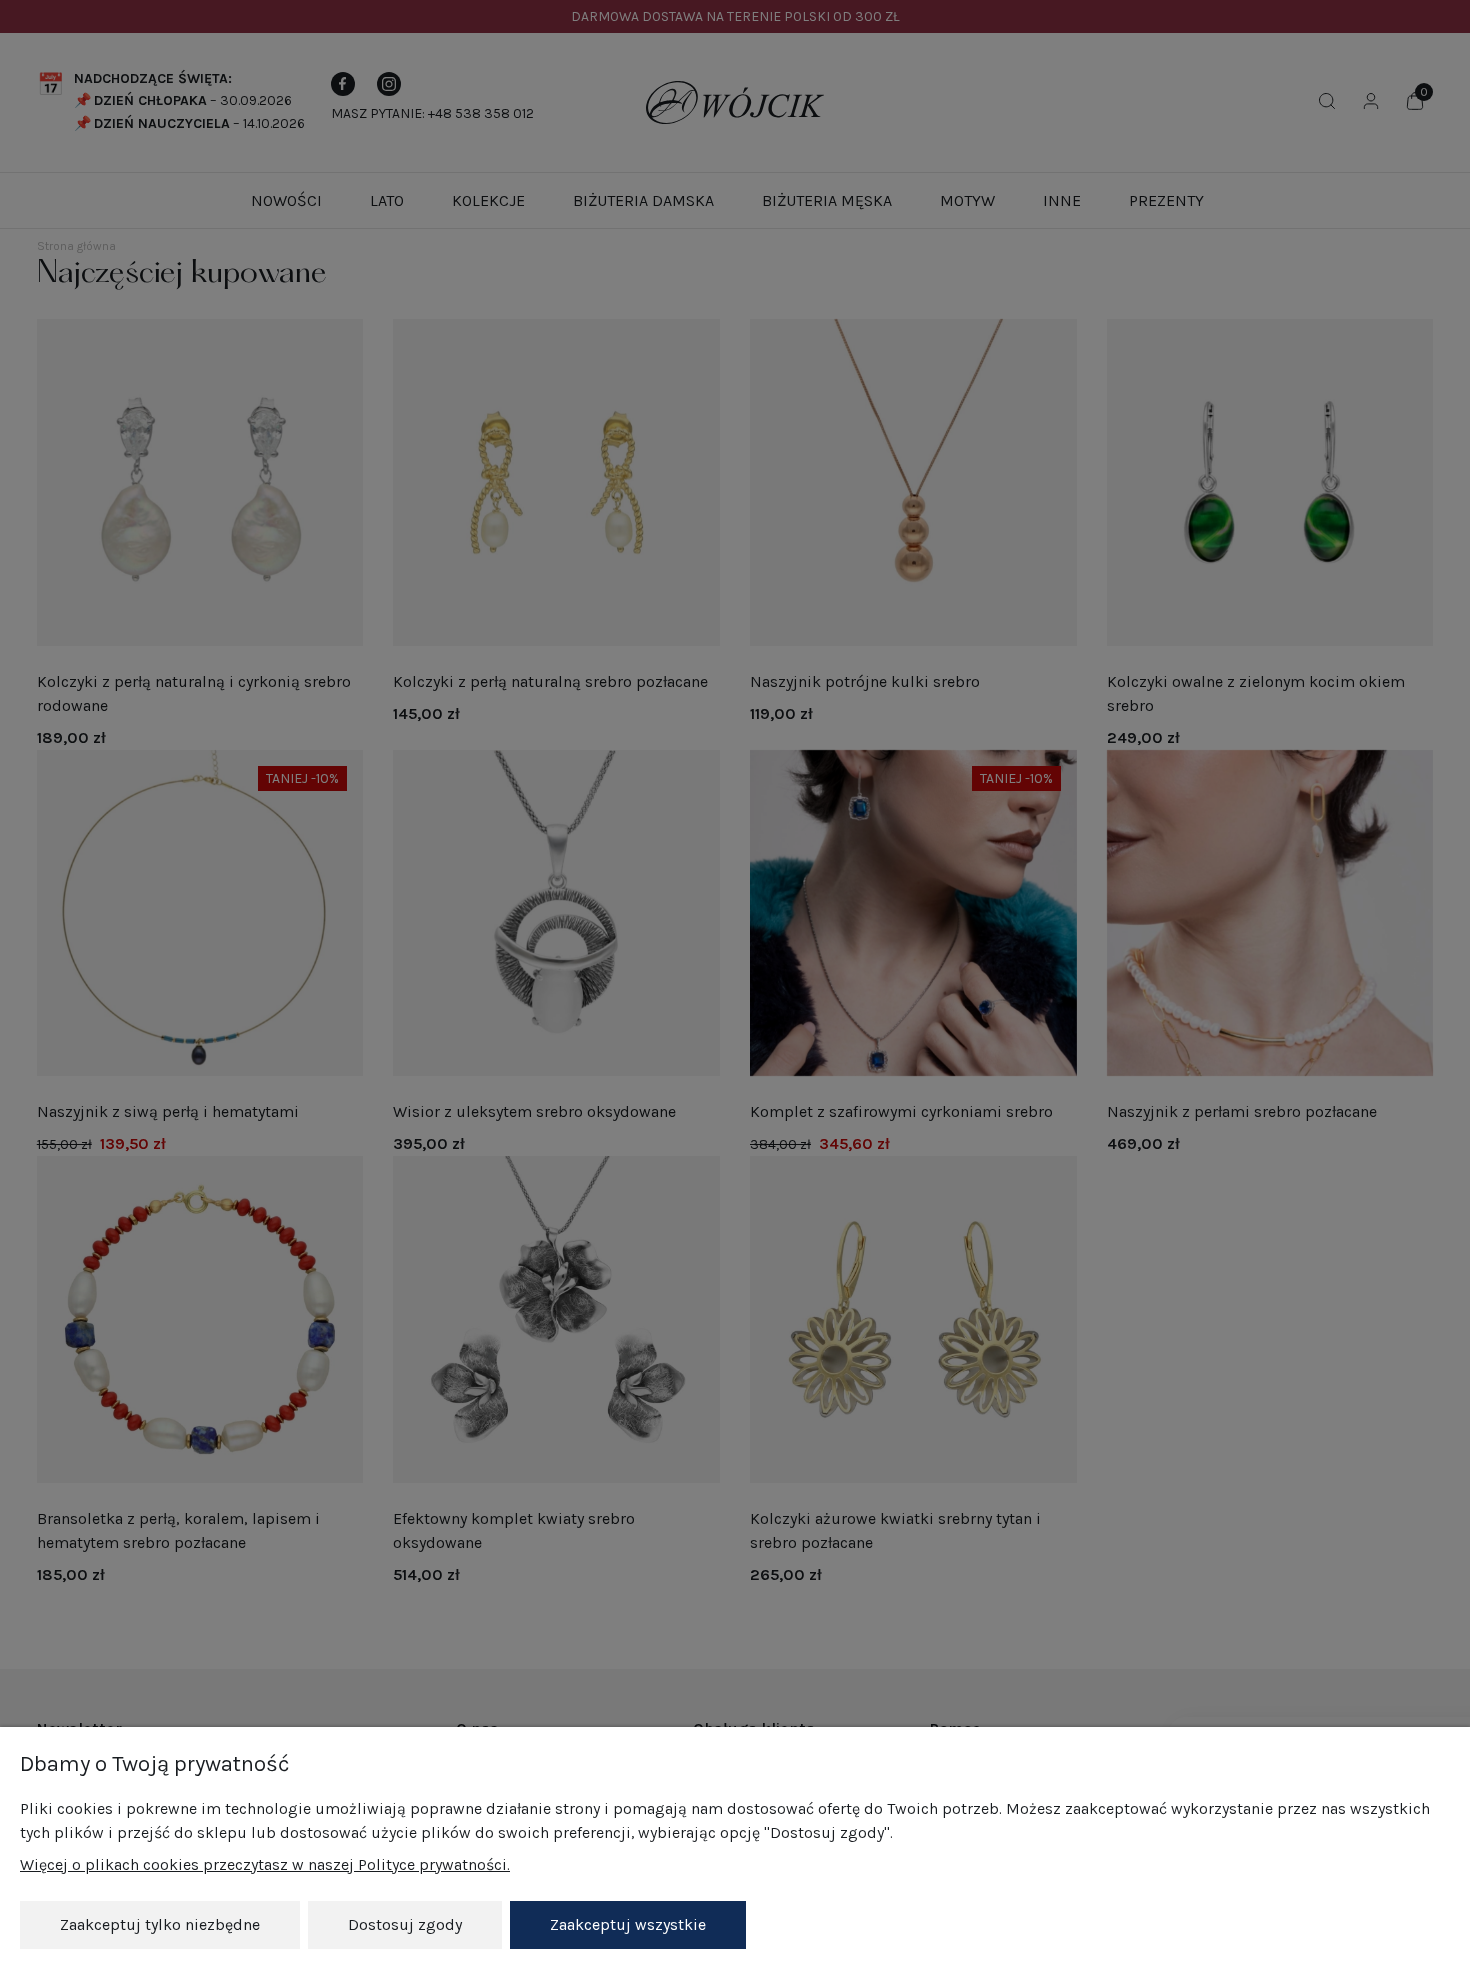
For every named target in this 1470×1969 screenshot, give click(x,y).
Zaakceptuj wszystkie (628, 1924)
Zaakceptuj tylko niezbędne (160, 1924)
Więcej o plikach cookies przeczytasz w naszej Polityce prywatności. (265, 1864)
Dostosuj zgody (405, 1924)
